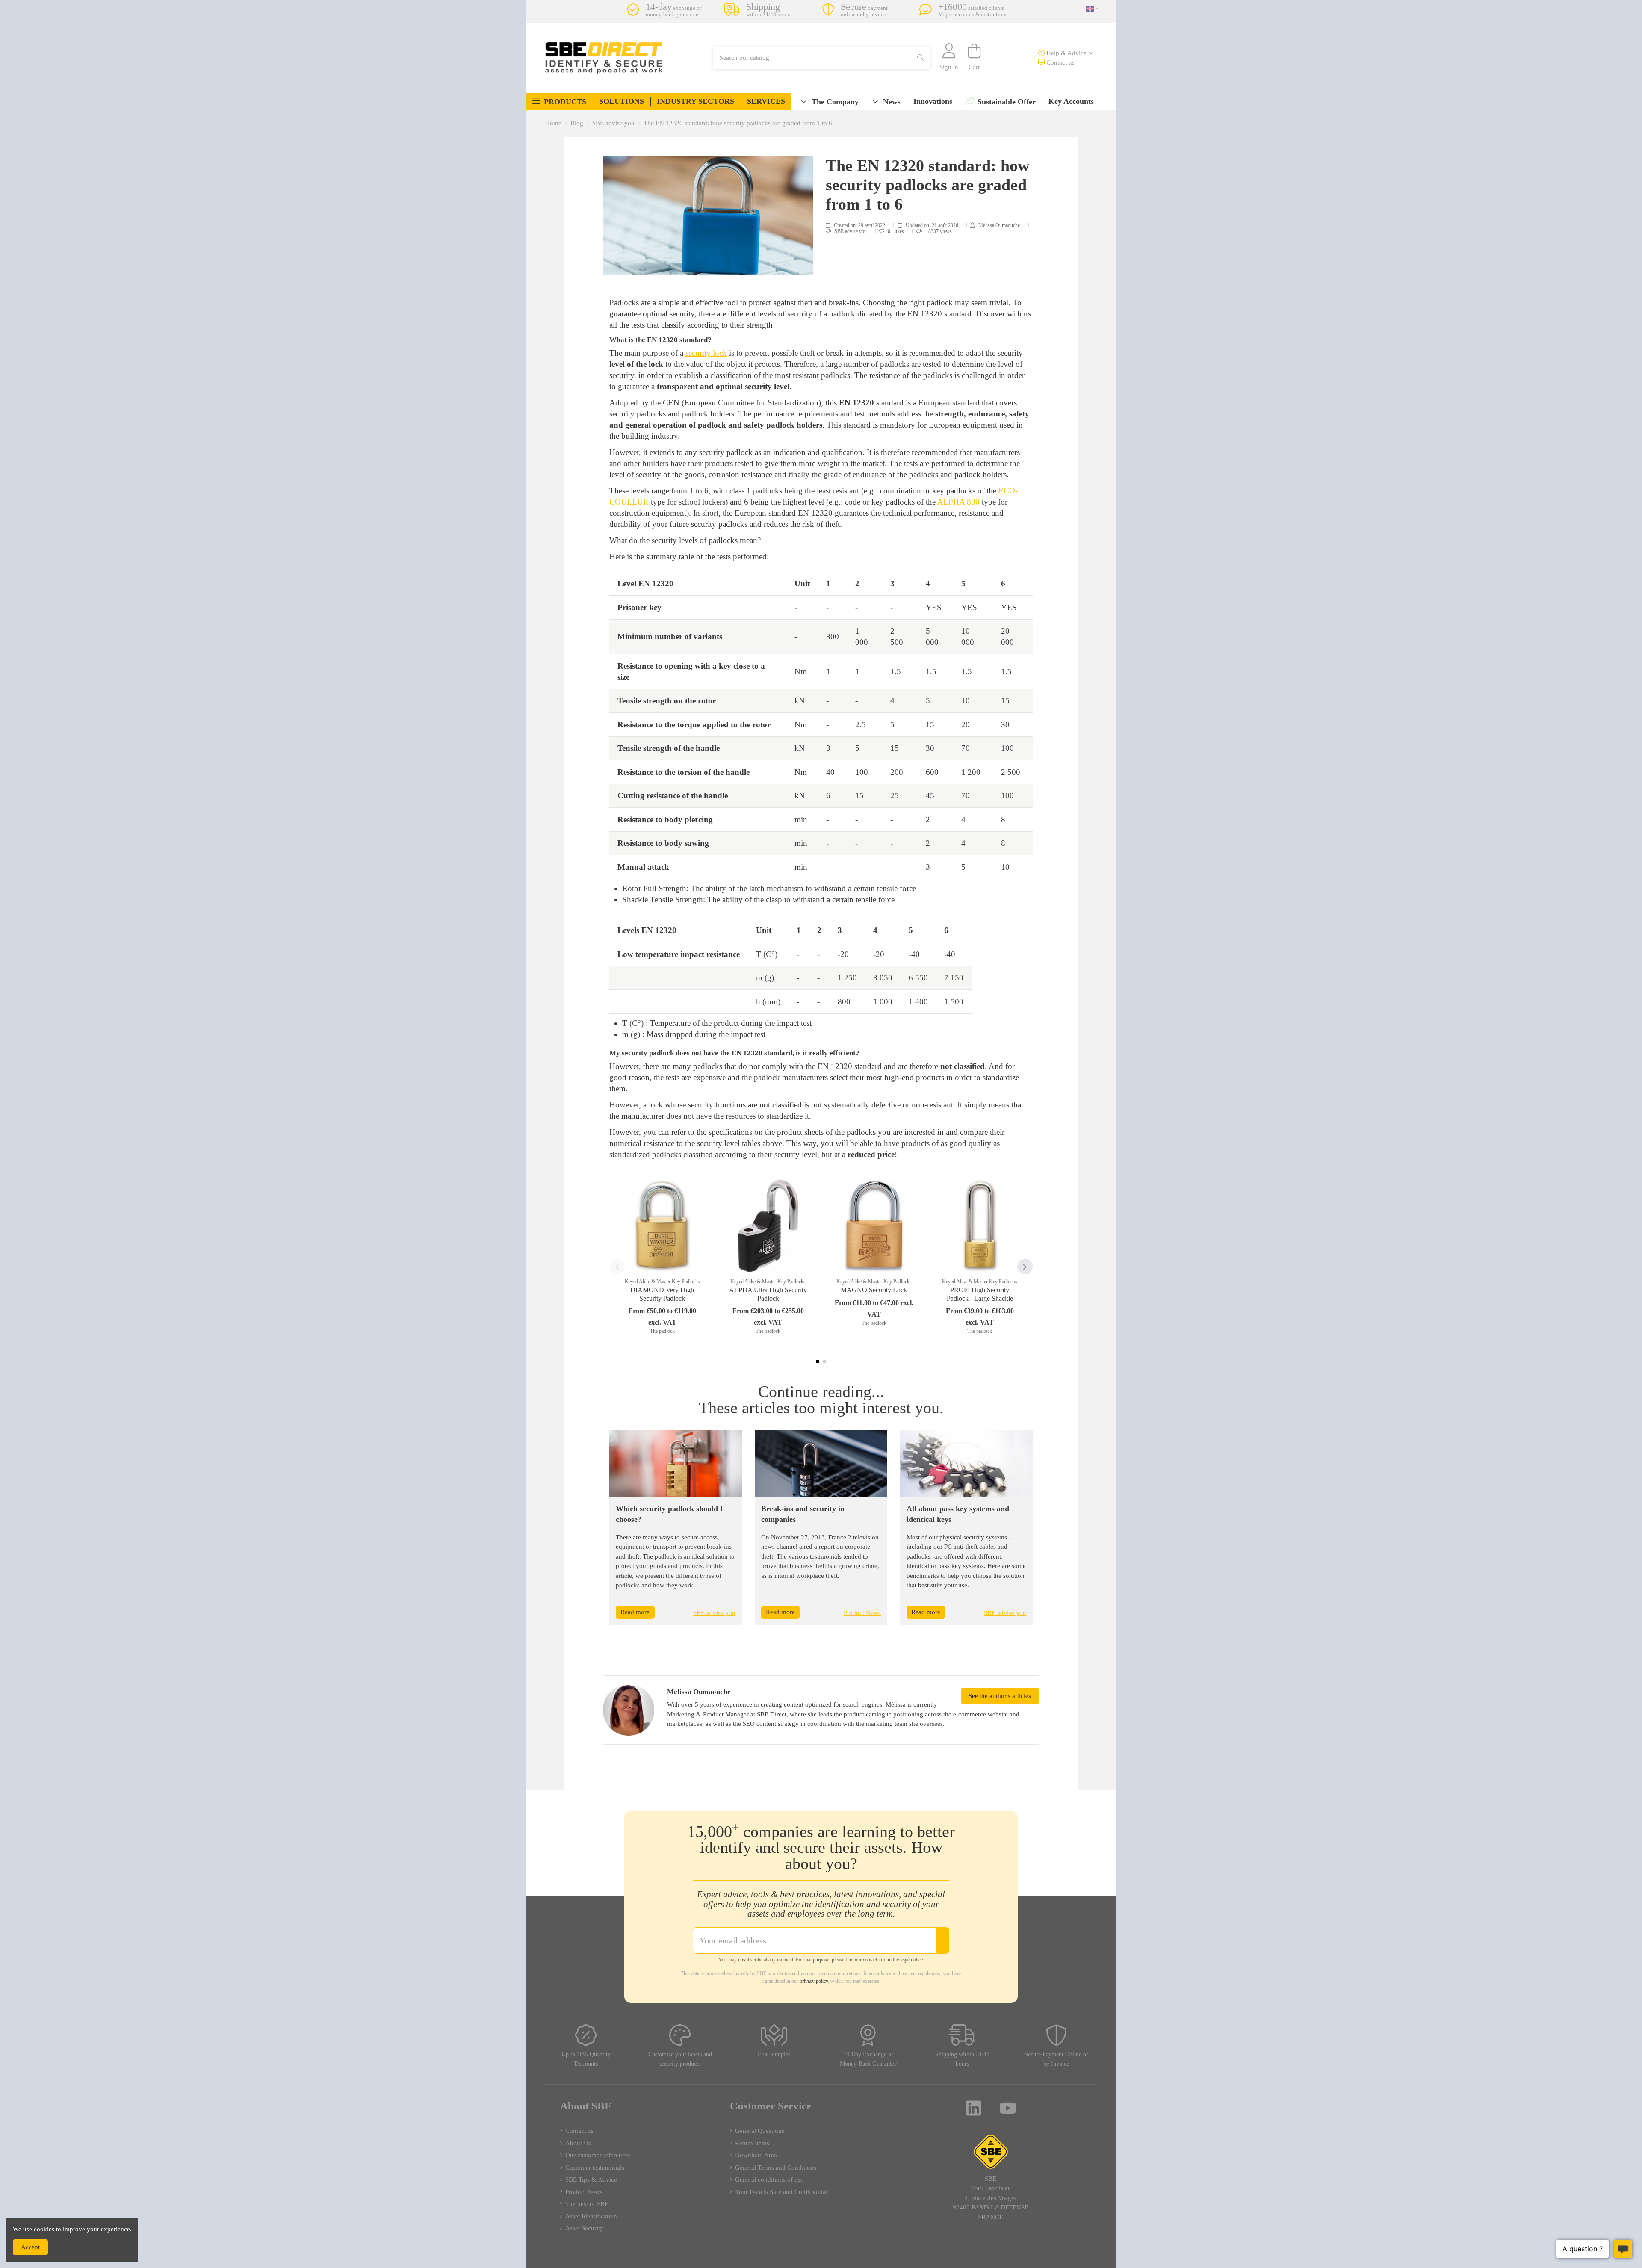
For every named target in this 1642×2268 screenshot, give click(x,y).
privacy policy (814, 1981)
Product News (862, 1613)
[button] (559, 101)
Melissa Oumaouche (999, 225)
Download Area (756, 2155)
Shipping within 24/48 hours (962, 2059)
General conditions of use (769, 2179)
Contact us (1060, 62)
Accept (30, 2247)
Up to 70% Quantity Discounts (586, 2059)
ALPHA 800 (958, 502)
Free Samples (774, 2054)
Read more (635, 1612)
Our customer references (598, 2155)
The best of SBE (587, 2204)
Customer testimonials (595, 2168)
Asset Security (584, 2228)
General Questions (760, 2131)
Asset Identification (591, 2216)
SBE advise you (851, 231)
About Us (578, 2143)
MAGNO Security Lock (874, 1290)
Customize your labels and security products (680, 2059)
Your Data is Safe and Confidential (781, 2192)
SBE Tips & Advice (591, 2179)
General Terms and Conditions (776, 2168)
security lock (706, 353)
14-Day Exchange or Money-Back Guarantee (868, 2059)
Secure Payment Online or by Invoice (1056, 2059)
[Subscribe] (942, 1940)
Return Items (752, 2143)
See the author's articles (1000, 1696)
